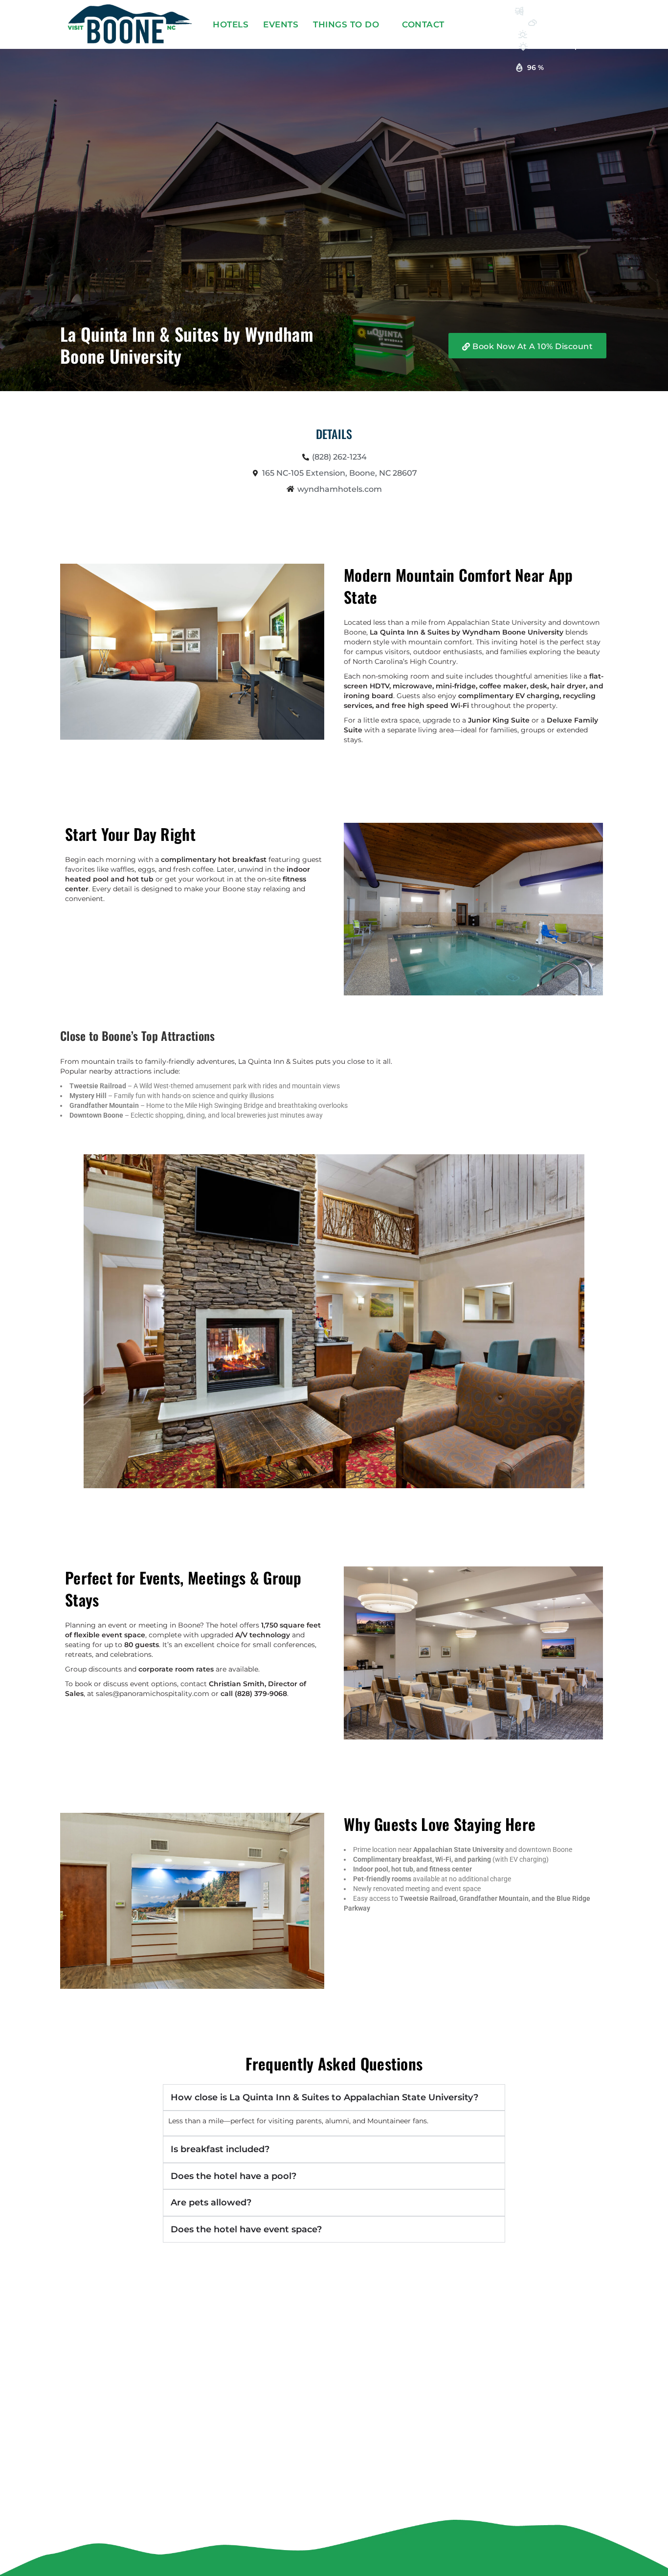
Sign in (484, 24)
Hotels (231, 24)
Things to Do (346, 24)
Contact (423, 24)
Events (281, 24)
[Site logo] (131, 23)
